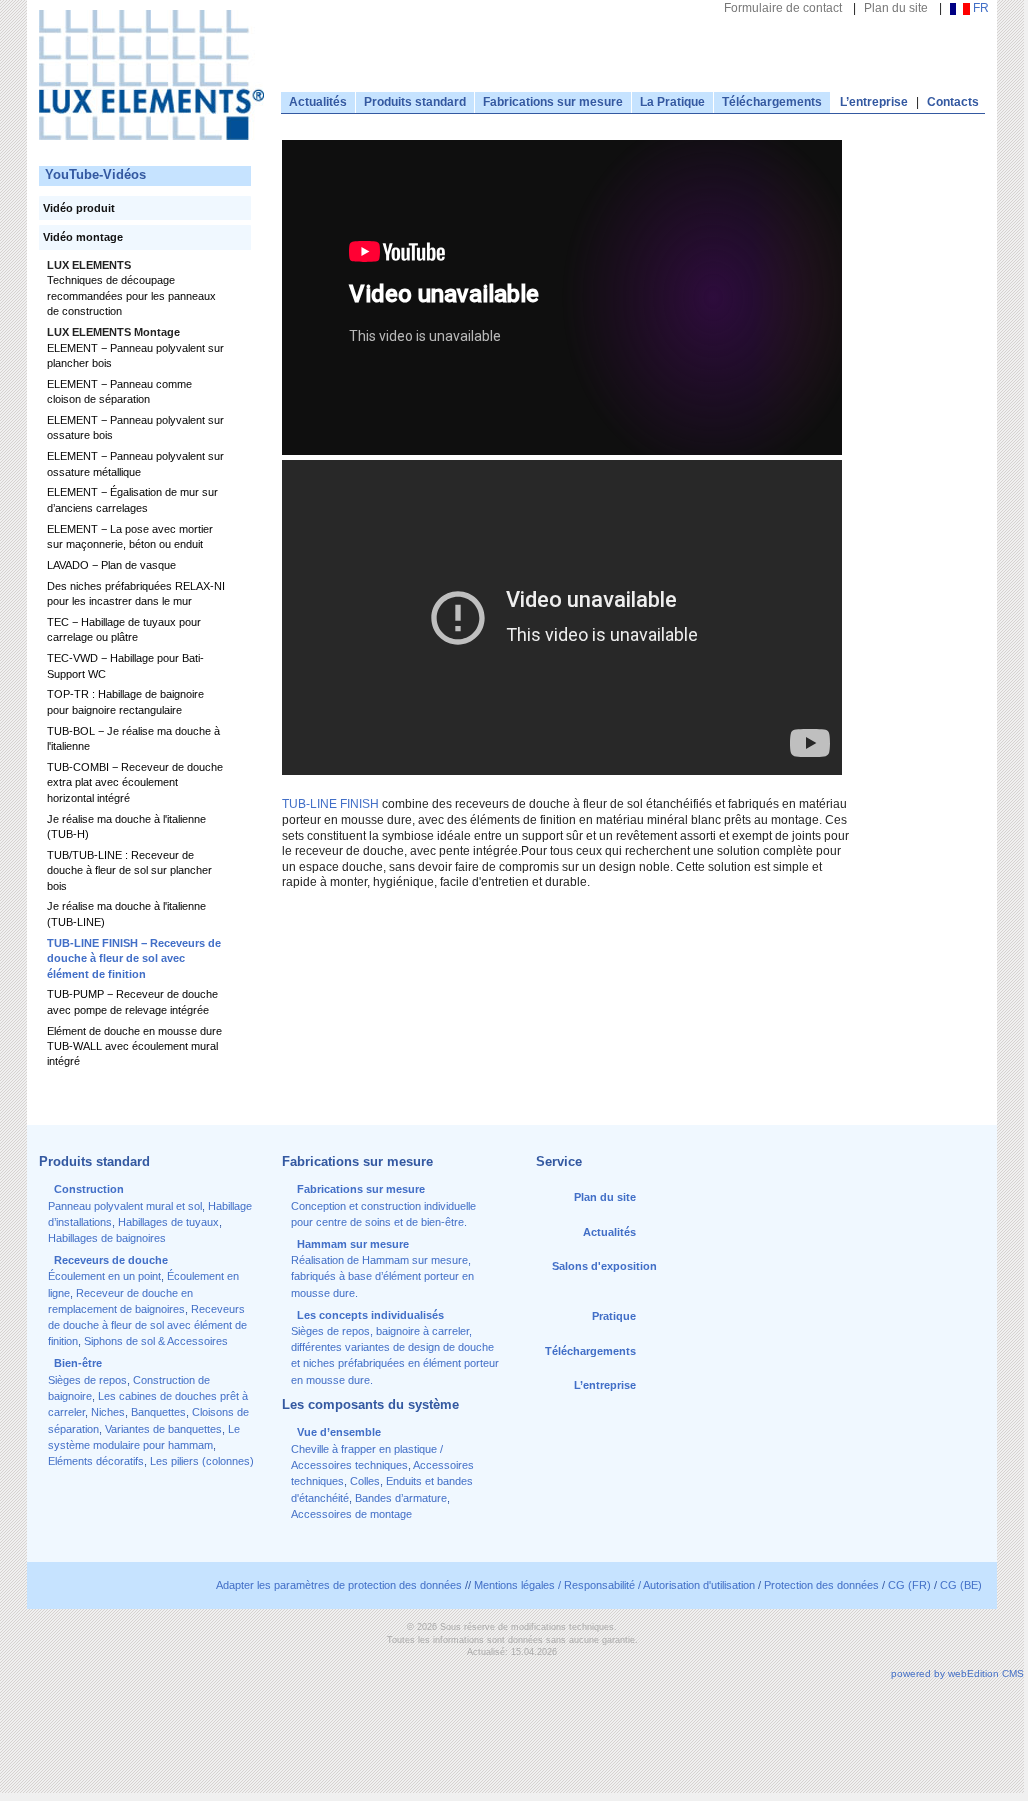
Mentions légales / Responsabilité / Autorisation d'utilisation (614, 1585)
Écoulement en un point (104, 1276)
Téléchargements (772, 102)
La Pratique (672, 102)
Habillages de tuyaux (168, 1222)
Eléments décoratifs (96, 1461)
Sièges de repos (87, 1380)
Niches (108, 1412)
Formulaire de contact (783, 8)
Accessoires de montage (351, 1514)
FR (979, 8)
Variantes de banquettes (163, 1429)
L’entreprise (874, 102)
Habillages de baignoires (107, 1238)
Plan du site (896, 8)
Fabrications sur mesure (553, 102)
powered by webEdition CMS (957, 1673)
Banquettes (158, 1412)
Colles (365, 1481)
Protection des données (821, 1585)
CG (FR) (909, 1585)
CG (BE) (961, 1585)
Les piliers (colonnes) (202, 1461)
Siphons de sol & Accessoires (156, 1341)
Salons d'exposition (604, 1266)
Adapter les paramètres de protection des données (339, 1585)
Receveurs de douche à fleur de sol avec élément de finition (147, 1325)
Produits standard (415, 102)
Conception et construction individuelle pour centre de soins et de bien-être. (383, 1205)
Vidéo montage (83, 237)
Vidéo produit (79, 208)
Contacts (953, 102)
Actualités (318, 102)
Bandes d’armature (401, 1498)
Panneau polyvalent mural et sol (125, 1206)
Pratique (614, 1316)
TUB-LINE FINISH (330, 804)
